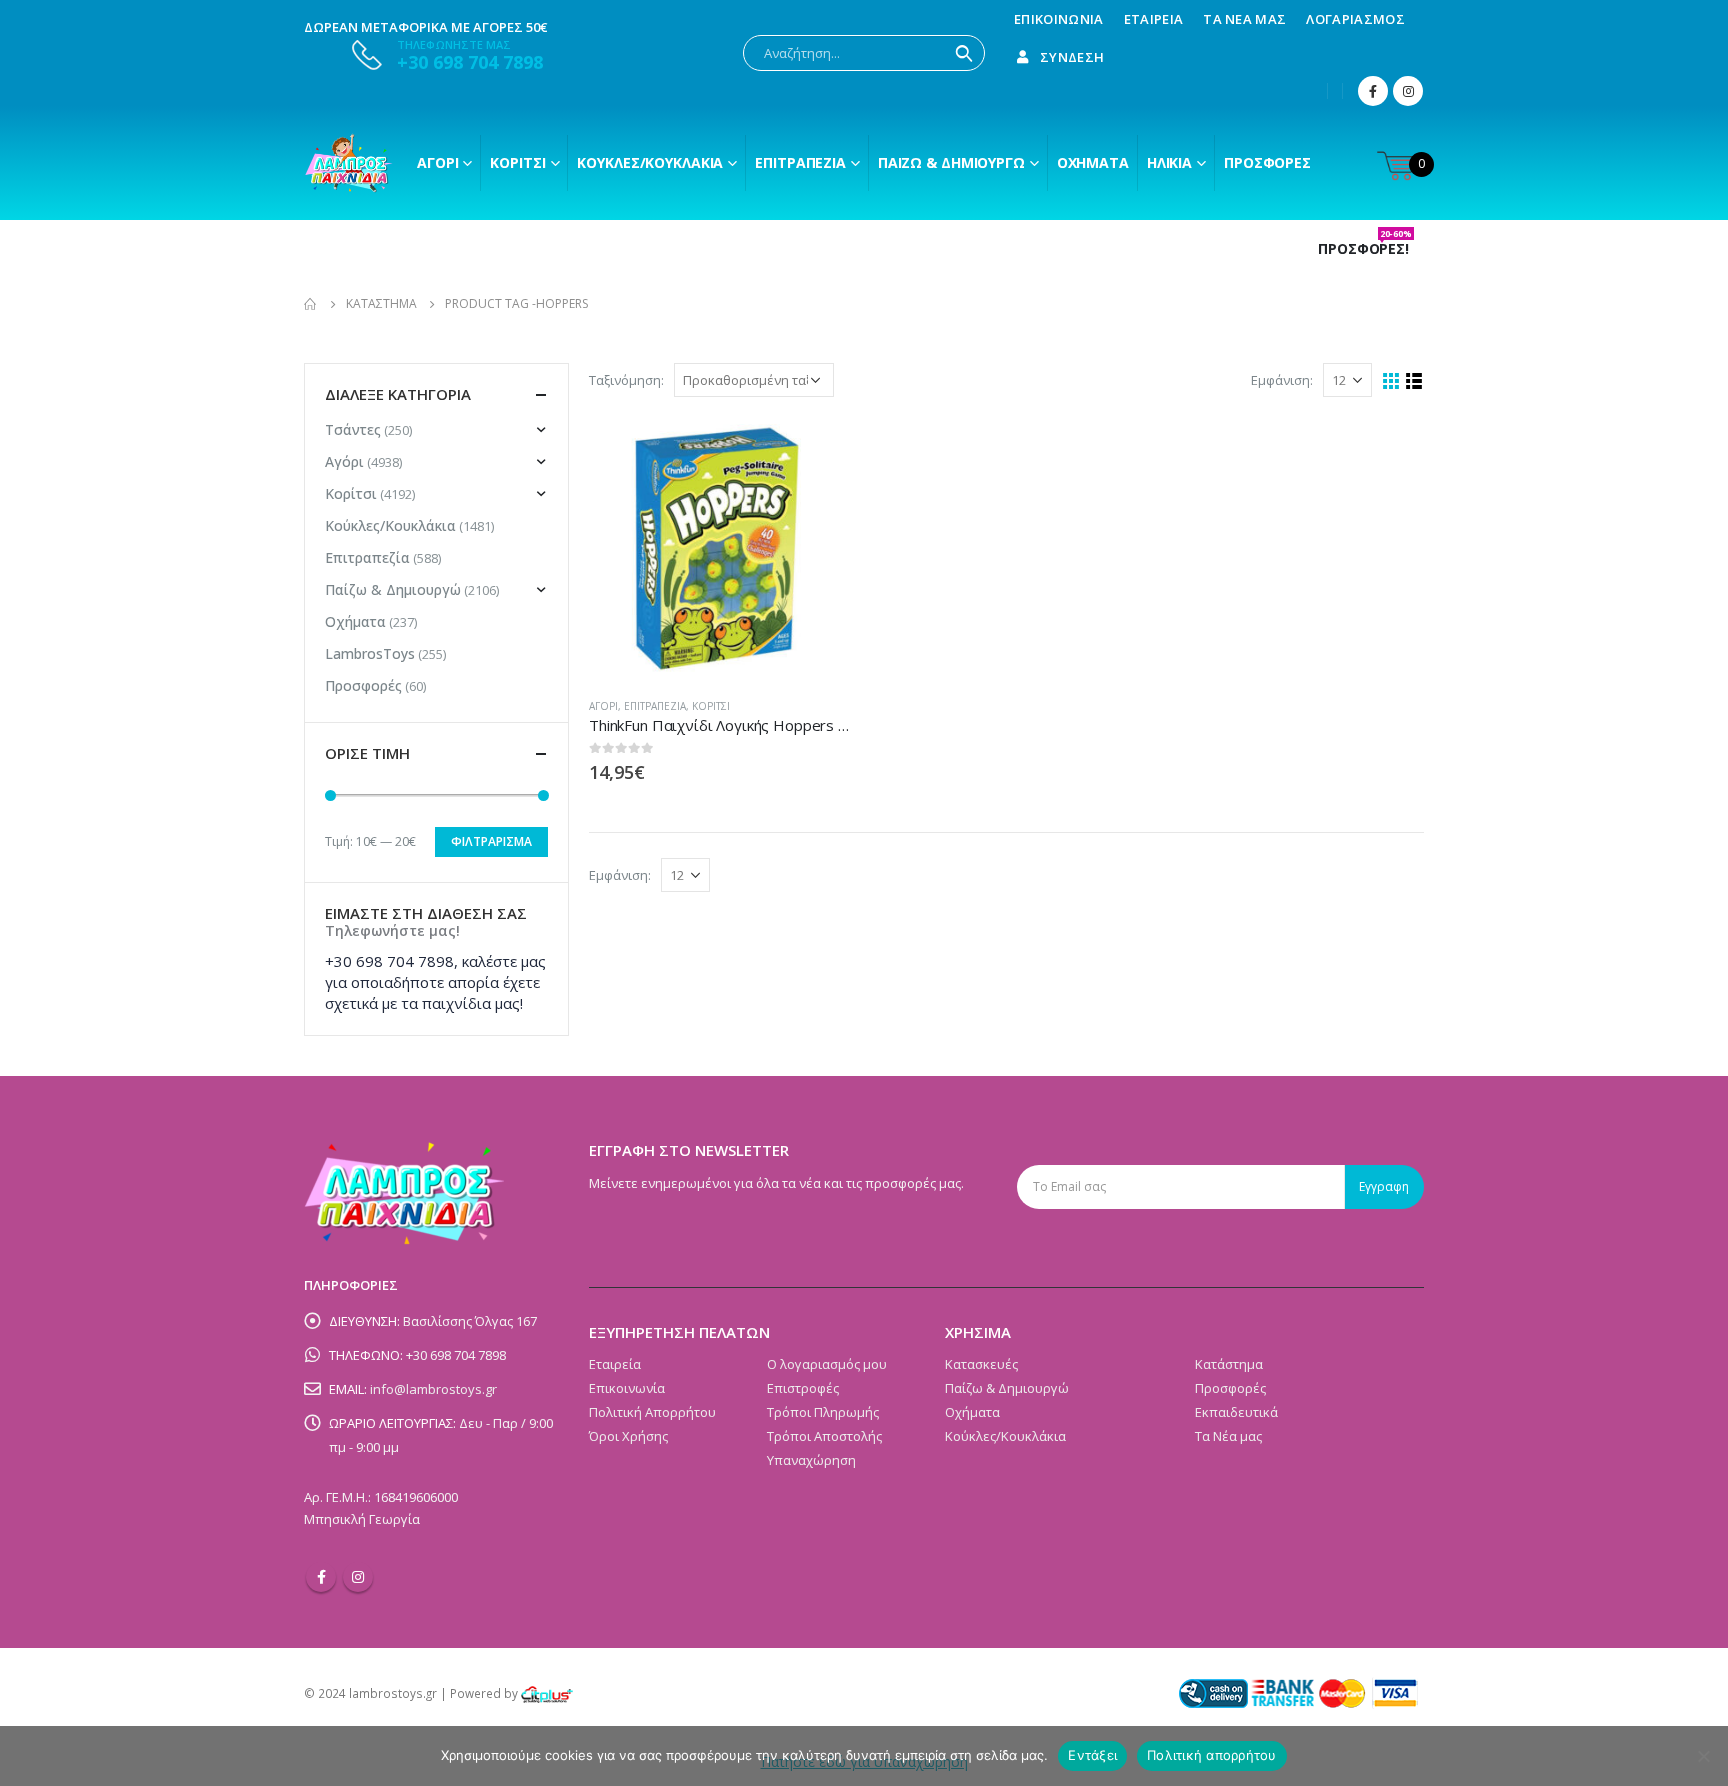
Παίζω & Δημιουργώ (951, 162)
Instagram (358, 1577)
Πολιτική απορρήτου (1212, 1755)
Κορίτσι (517, 162)
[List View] (1414, 381)
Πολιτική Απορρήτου (652, 1412)
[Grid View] (1391, 381)
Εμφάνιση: (1282, 380)
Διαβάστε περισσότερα (821, 450)
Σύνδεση (1072, 57)
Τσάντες (353, 429)
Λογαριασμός (1355, 19)
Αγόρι (437, 162)
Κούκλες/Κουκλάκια (650, 162)
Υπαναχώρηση (811, 1460)
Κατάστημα (1229, 1364)
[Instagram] (1408, 91)
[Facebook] (1373, 91)
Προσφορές (1267, 162)
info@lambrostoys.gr (433, 1389)
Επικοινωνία (1059, 19)
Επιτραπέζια (800, 162)
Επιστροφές (803, 1388)
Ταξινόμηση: (626, 380)
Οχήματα (1093, 162)
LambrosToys (370, 653)
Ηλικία (1169, 162)
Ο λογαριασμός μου (827, 1364)
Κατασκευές (981, 1364)
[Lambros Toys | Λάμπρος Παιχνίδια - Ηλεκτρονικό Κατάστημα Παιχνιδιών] (349, 163)
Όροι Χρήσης (628, 1436)
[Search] (964, 53)
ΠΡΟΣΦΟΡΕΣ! (1365, 249)
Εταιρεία (1154, 19)
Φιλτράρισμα (491, 841)
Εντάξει (1092, 1755)
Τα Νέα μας (1244, 19)
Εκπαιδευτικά (1236, 1412)
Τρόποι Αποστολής (824, 1436)
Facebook (321, 1577)
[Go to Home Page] (311, 304)
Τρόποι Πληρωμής (823, 1412)
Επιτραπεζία (655, 706)
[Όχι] (1703, 1756)
